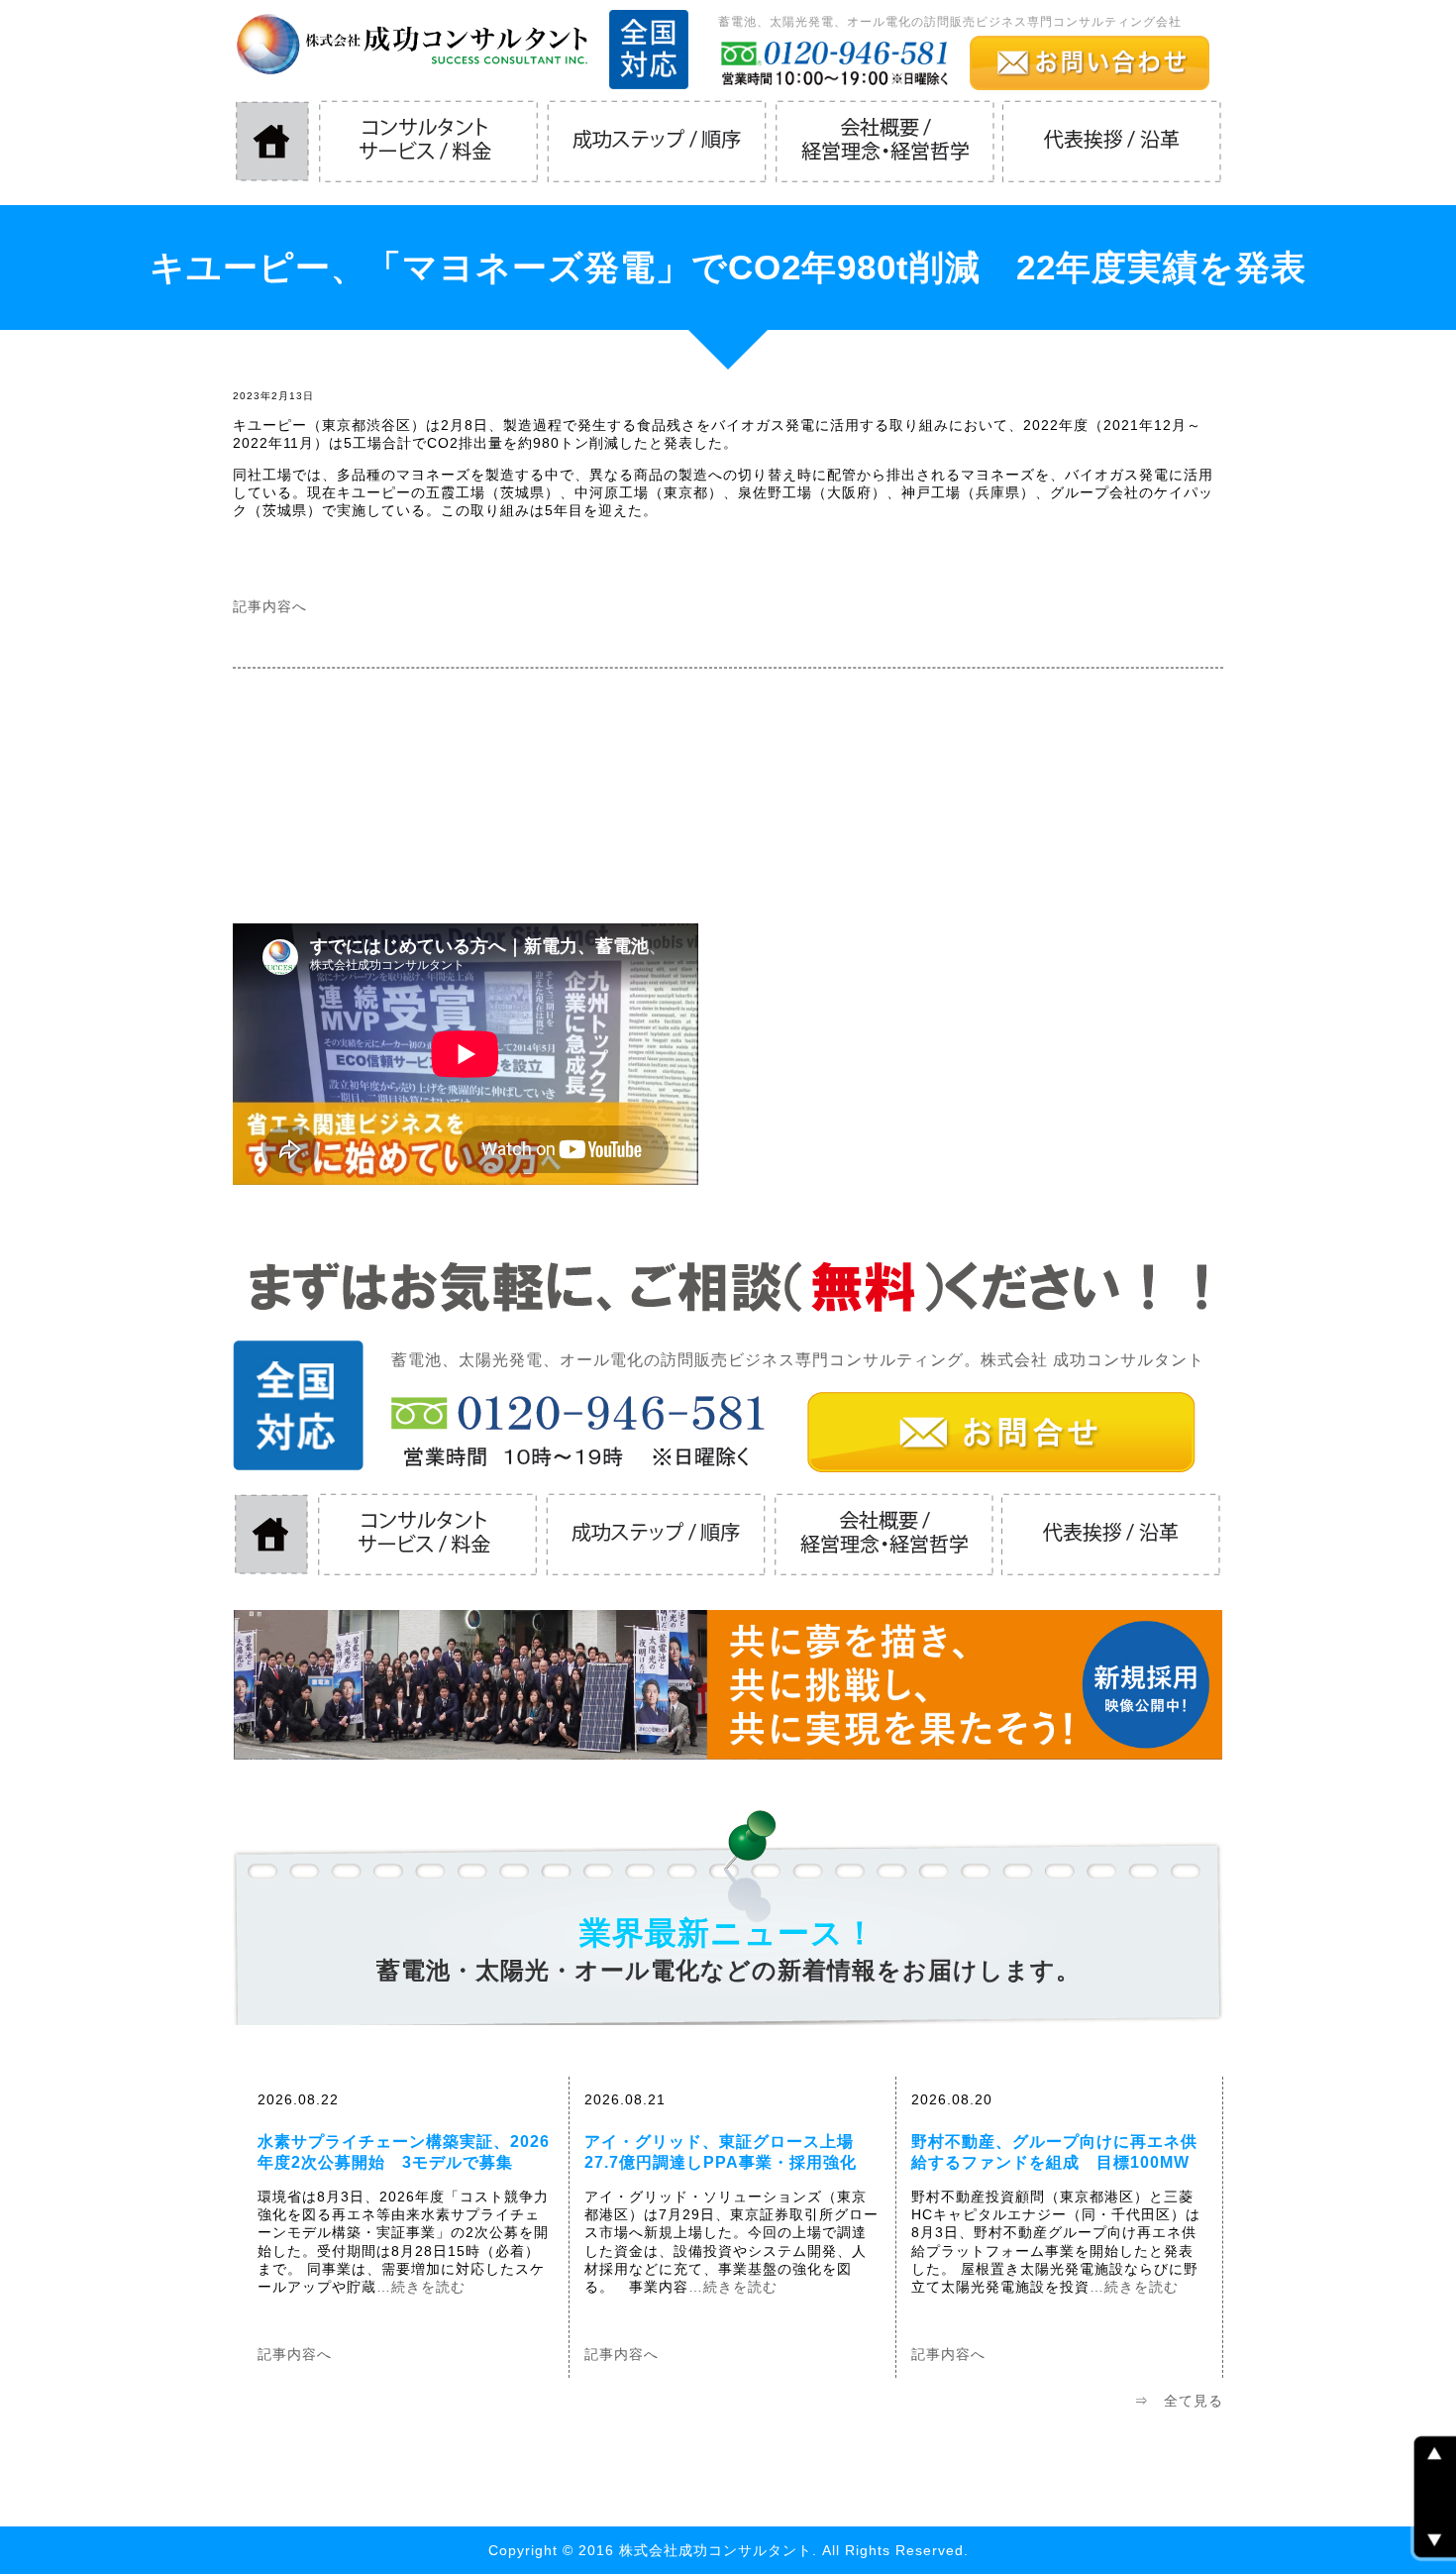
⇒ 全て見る (1179, 2401)
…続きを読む (421, 2287)
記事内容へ (270, 606)
